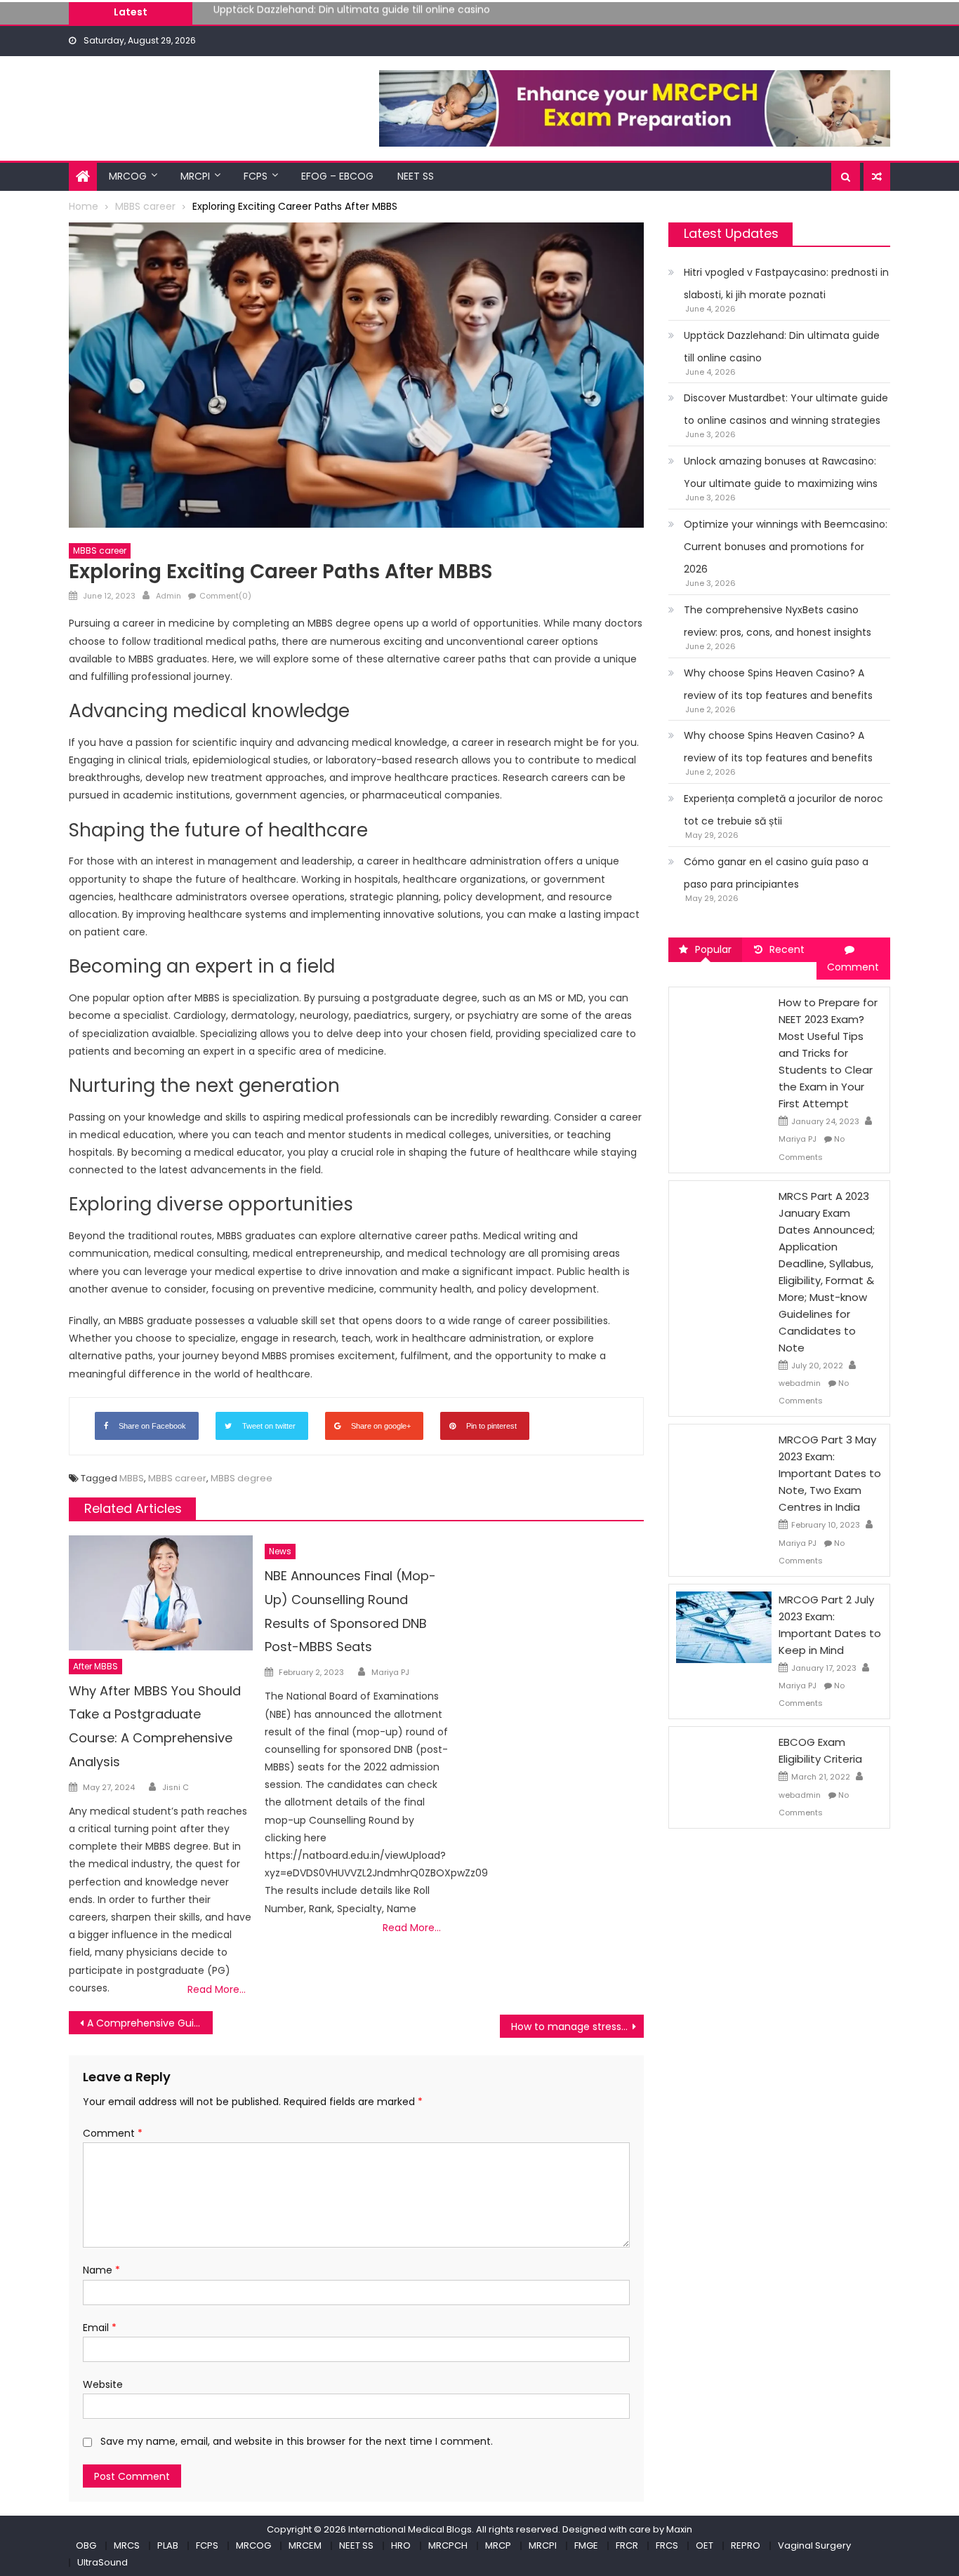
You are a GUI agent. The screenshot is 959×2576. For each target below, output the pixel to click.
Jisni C (176, 1787)
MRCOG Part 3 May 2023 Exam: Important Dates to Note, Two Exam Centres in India (830, 1473)
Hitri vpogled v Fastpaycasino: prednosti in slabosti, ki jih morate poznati (786, 283)
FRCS (667, 2545)
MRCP (498, 2545)
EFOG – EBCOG (337, 176)
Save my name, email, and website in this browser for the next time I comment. (297, 2441)
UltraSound (102, 2562)
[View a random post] (877, 177)
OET (705, 2545)
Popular (713, 949)
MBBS (132, 1478)
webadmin (800, 1383)
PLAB (168, 2545)
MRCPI (195, 176)
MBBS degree (242, 1478)
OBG (86, 2545)
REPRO (746, 2545)
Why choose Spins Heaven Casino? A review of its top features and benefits (778, 684)
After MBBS (95, 1666)
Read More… (217, 1989)
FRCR (627, 2545)
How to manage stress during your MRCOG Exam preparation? (577, 2027)
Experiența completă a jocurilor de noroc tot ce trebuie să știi (783, 810)
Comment (113, 2133)
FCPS (256, 176)
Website (103, 2384)
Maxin (679, 2529)
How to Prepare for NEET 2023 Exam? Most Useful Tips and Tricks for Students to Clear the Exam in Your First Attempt (828, 1053)
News (280, 1551)
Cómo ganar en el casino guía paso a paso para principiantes (776, 873)
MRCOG (128, 176)
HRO (401, 2545)
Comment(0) (225, 596)
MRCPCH (448, 2545)
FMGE (586, 2545)
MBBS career (100, 550)
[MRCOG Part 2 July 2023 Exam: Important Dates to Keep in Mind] (724, 1627)
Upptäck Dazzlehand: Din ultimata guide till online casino (782, 347)
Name (101, 2270)
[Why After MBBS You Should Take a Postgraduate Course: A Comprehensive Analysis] (161, 1593)
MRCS (127, 2545)
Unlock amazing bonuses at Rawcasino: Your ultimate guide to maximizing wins (781, 472)
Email (100, 2328)
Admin (168, 596)
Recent (787, 949)
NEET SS (416, 176)
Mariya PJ (390, 1672)
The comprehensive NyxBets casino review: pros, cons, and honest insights (778, 621)
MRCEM (305, 2545)
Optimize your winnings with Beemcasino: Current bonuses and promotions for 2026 (786, 547)
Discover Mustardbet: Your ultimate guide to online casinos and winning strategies (415, 16)
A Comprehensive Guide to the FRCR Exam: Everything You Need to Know (150, 2023)
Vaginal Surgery (814, 2545)
